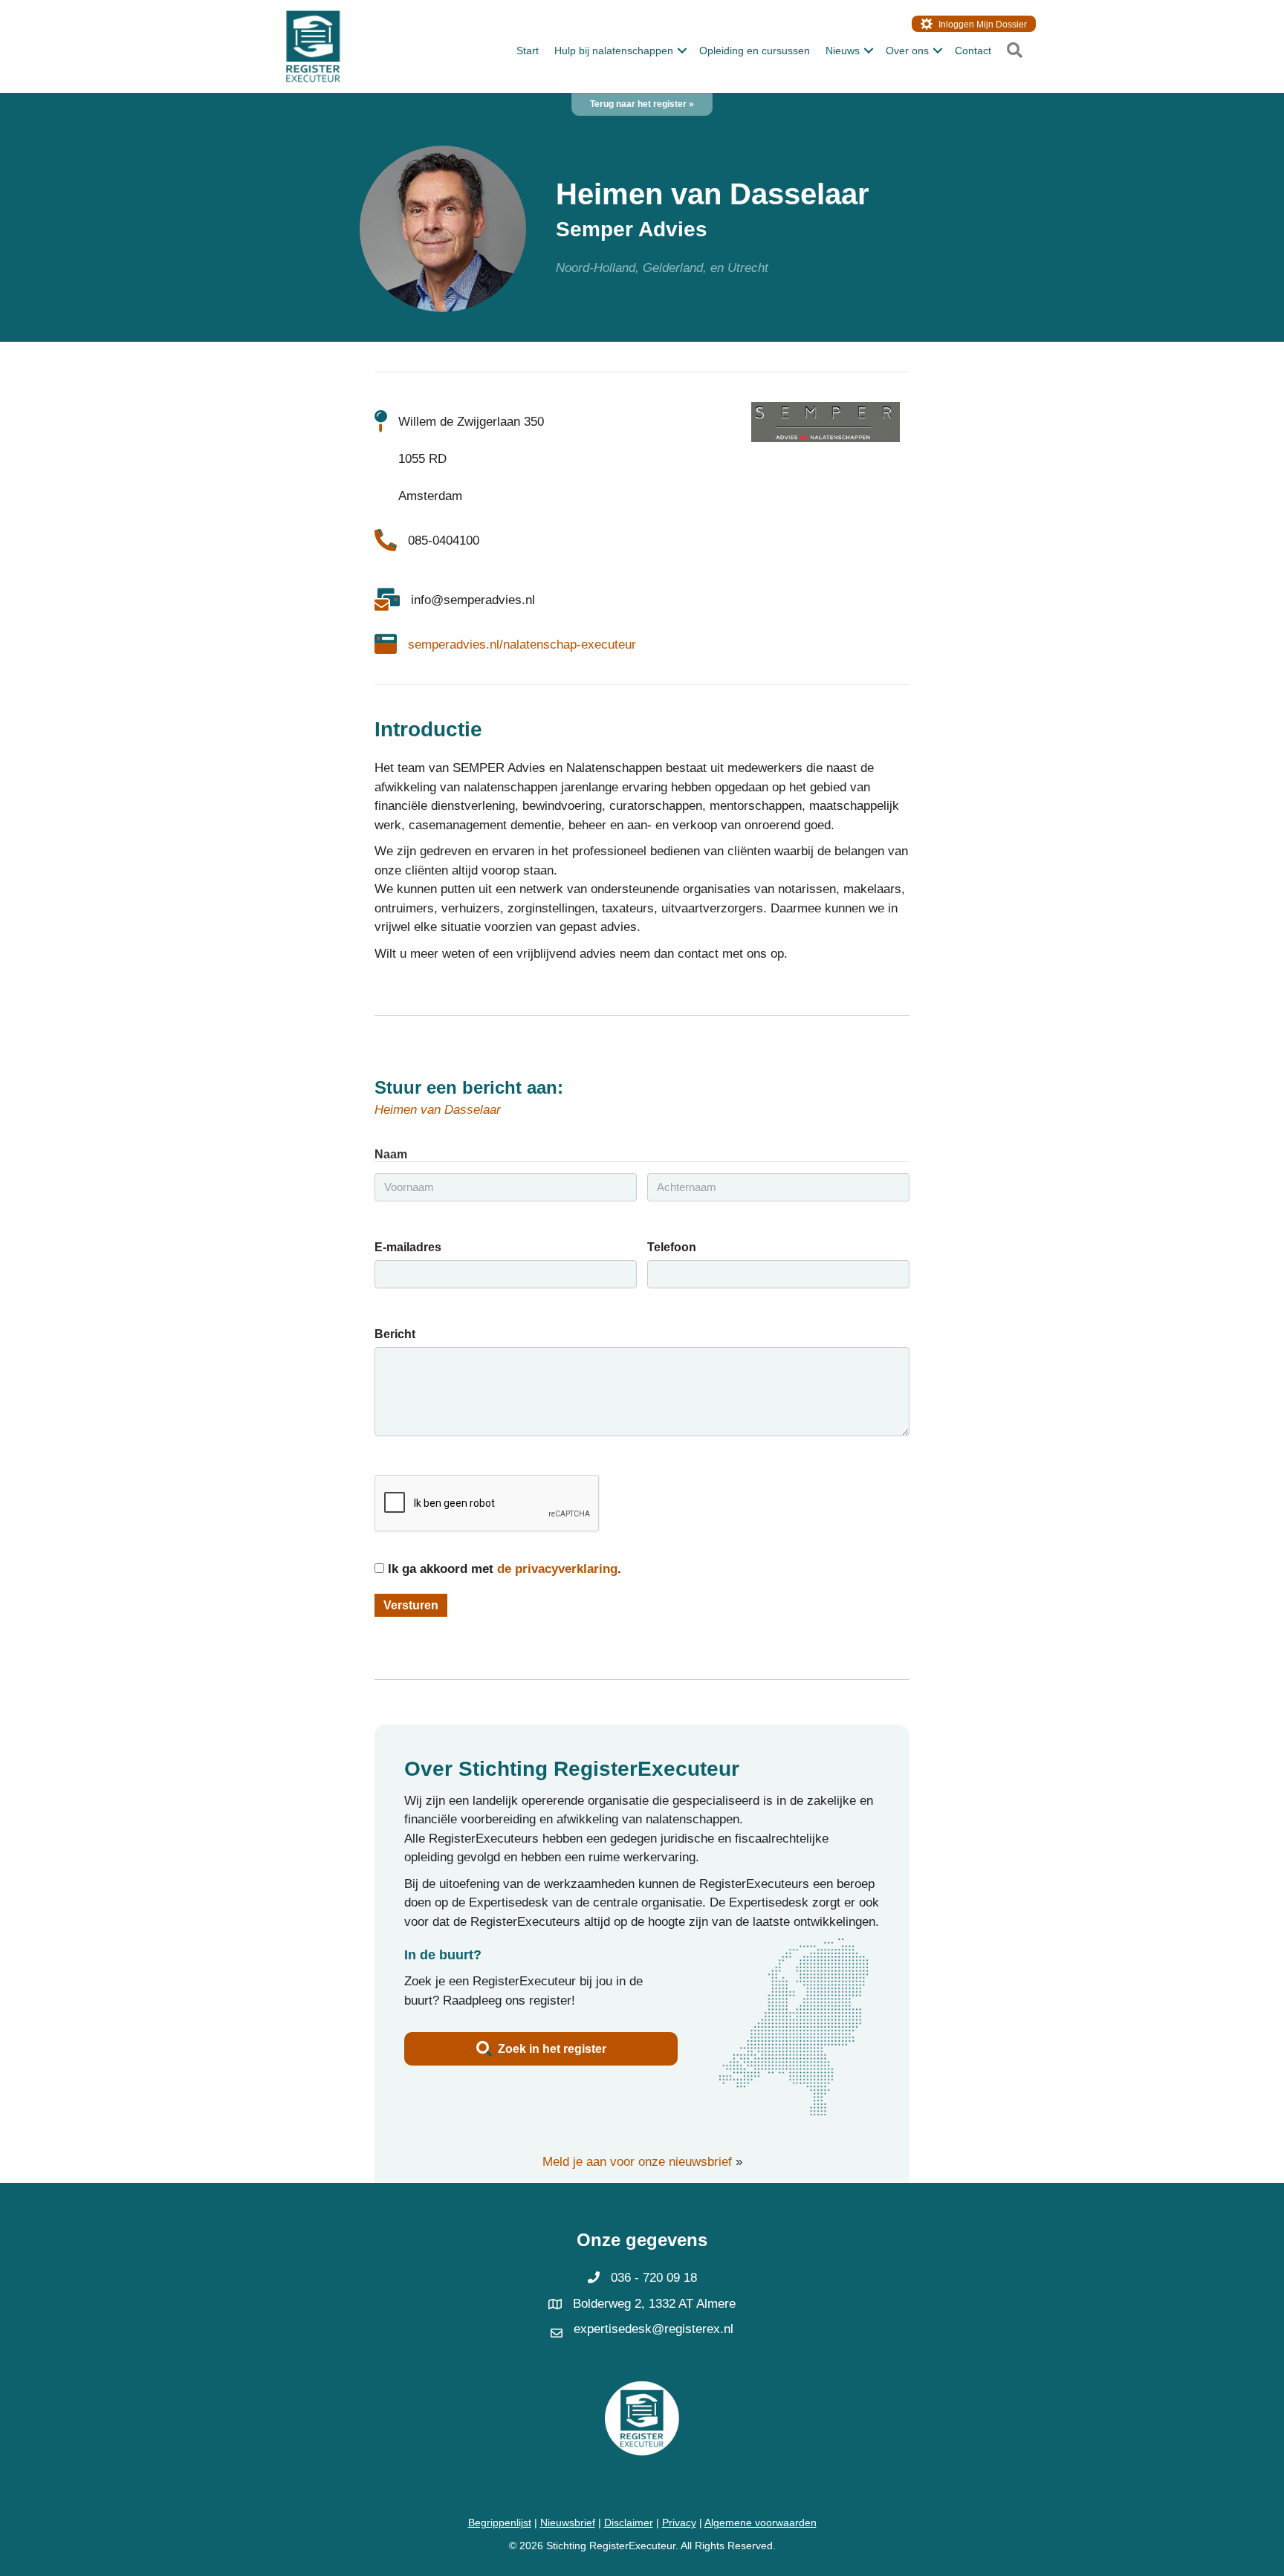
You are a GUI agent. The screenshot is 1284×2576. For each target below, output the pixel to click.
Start (528, 51)
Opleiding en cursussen (755, 51)
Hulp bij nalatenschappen (614, 51)
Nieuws (843, 51)
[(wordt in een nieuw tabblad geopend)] (826, 421)
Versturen (411, 1605)
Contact (973, 51)
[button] (682, 51)
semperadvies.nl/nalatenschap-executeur (522, 645)
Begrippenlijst (500, 2523)
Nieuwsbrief (568, 2523)
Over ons (907, 51)
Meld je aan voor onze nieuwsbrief (637, 2162)
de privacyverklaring (557, 1569)
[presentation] (487, 1504)
